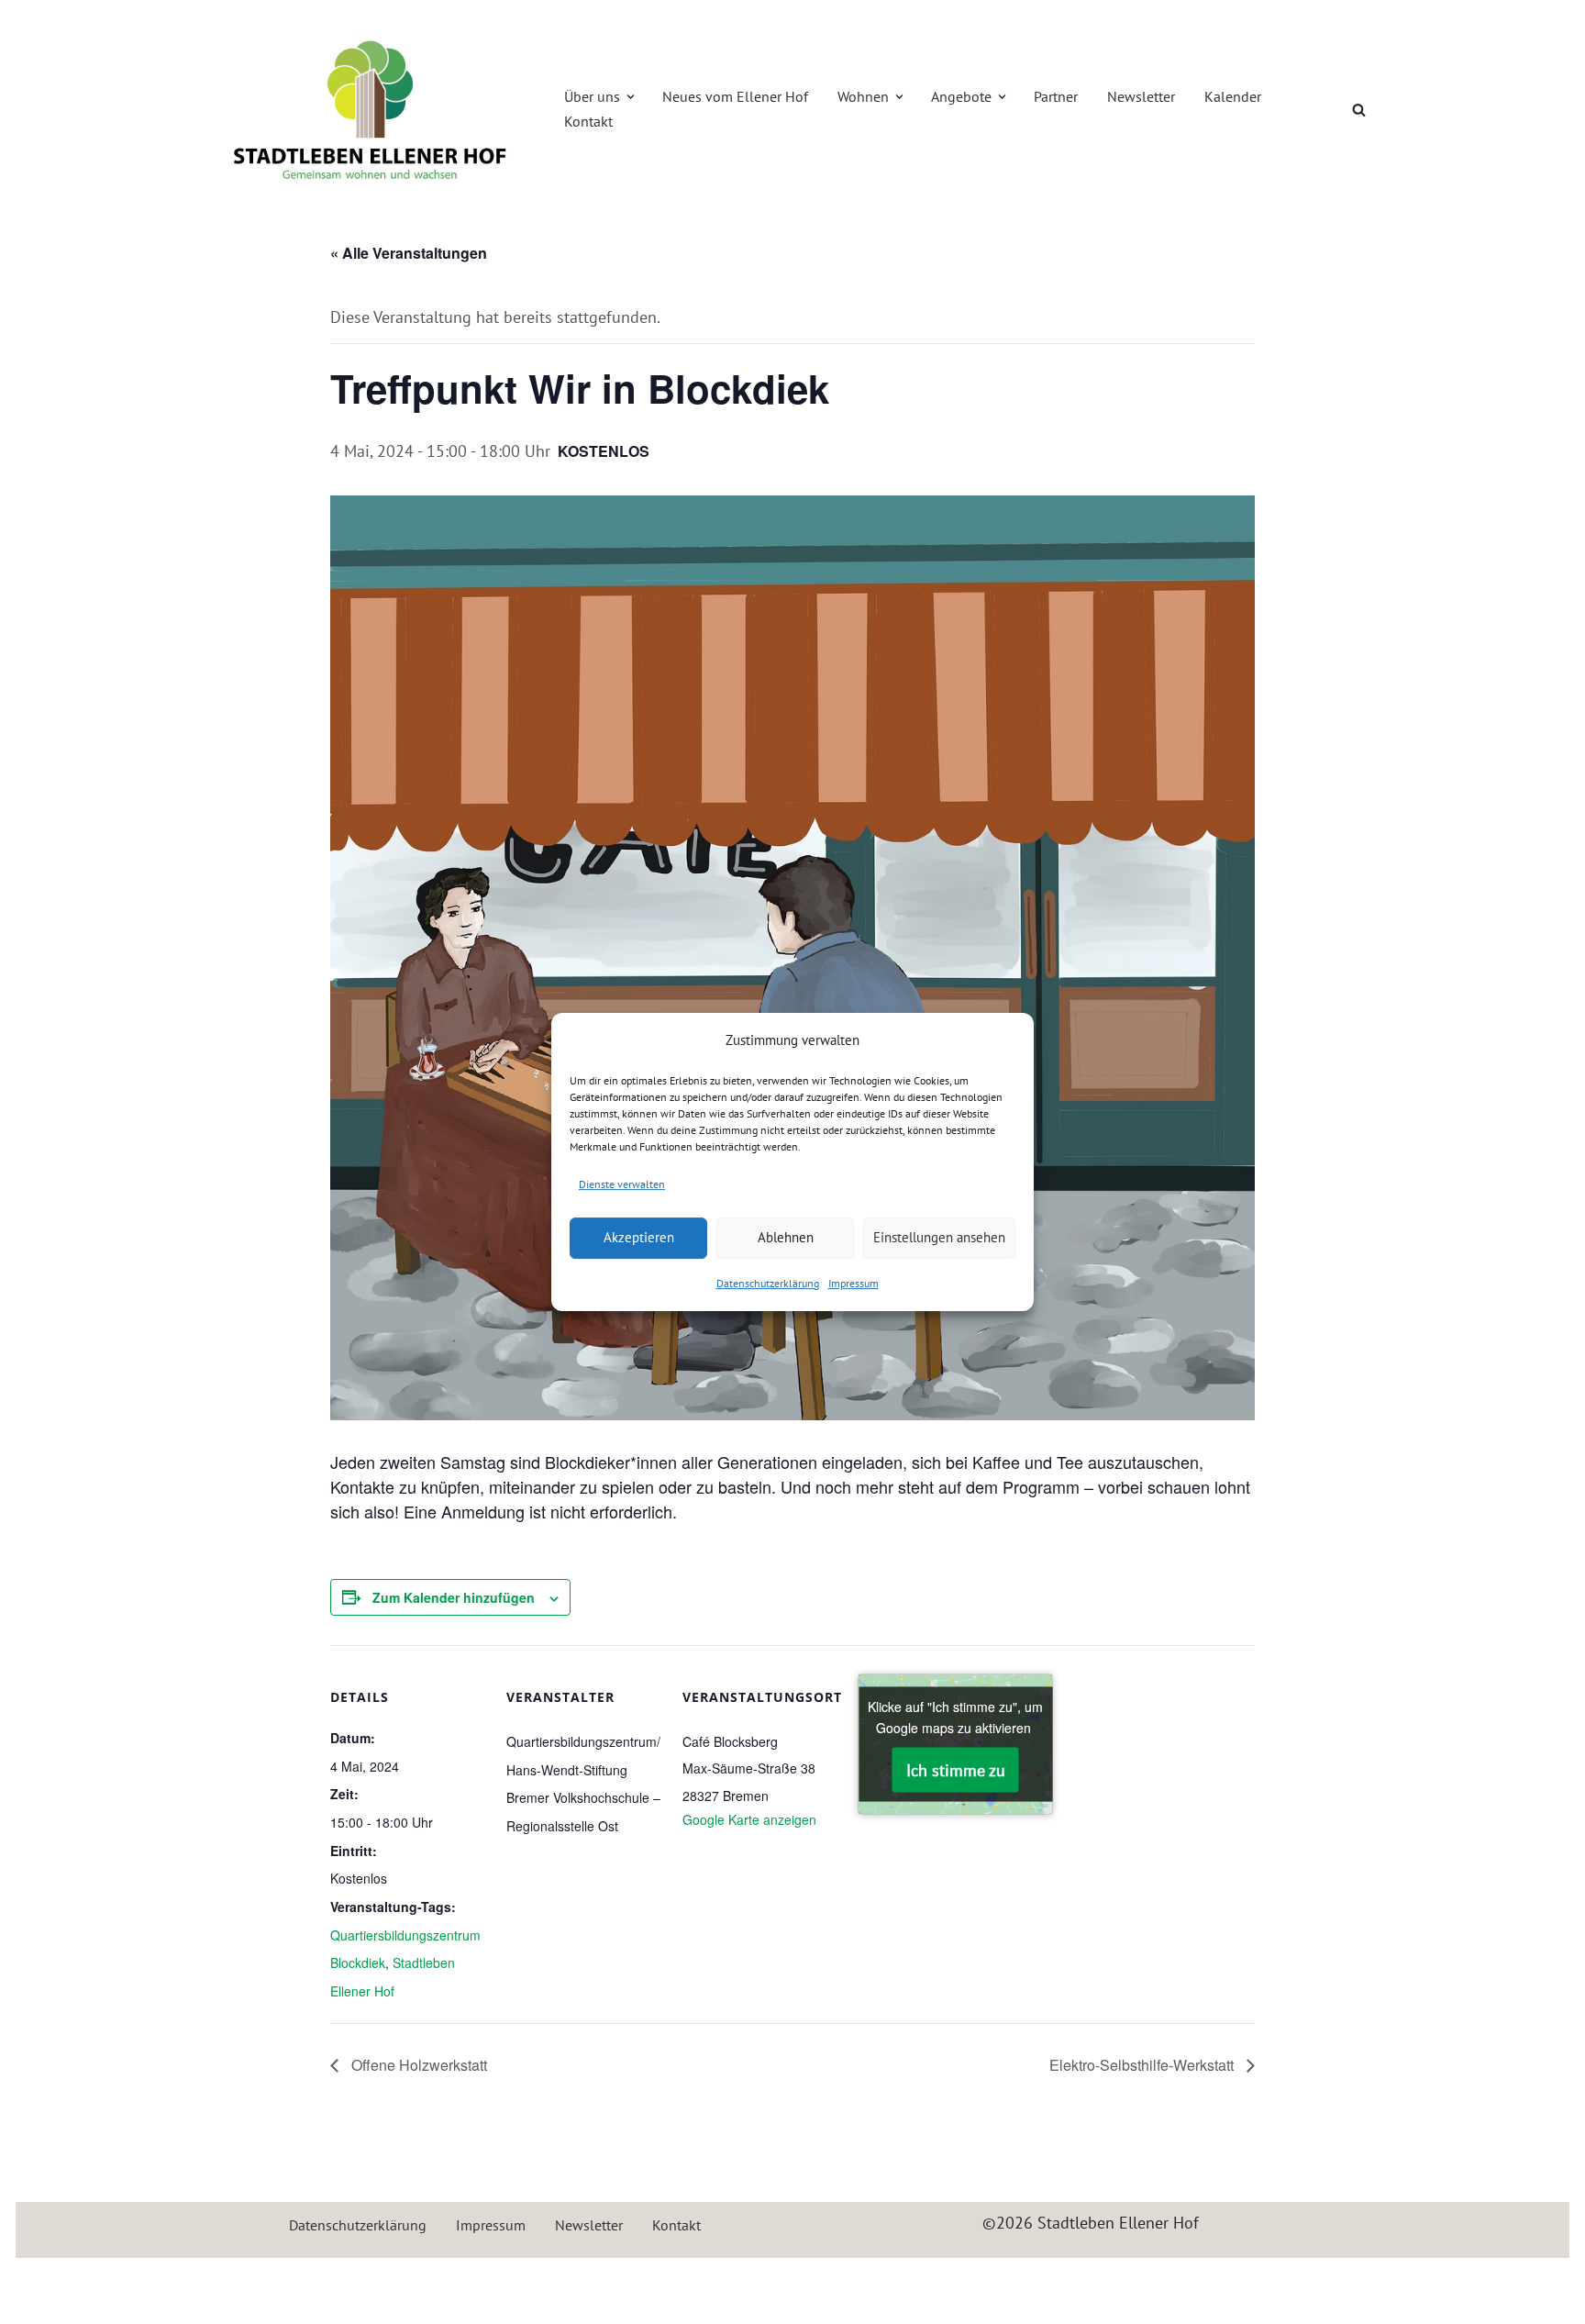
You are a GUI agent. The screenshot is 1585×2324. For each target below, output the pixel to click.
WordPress (408, 2282)
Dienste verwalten (622, 1184)
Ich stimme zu (956, 1770)
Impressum (853, 1283)
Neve (228, 2282)
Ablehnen (786, 1237)
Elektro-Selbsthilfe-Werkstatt (1143, 2065)
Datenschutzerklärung (768, 1283)
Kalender (1233, 96)
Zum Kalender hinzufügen (454, 1597)
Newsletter (1141, 96)
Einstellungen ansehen (939, 1237)
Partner (1056, 96)
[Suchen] (1359, 110)
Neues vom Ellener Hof (735, 96)
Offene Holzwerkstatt (417, 2065)
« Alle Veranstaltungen (409, 253)
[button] (631, 97)
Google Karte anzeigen (749, 1819)
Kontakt (588, 121)
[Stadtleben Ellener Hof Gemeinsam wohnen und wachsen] (371, 109)
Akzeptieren (639, 1237)
